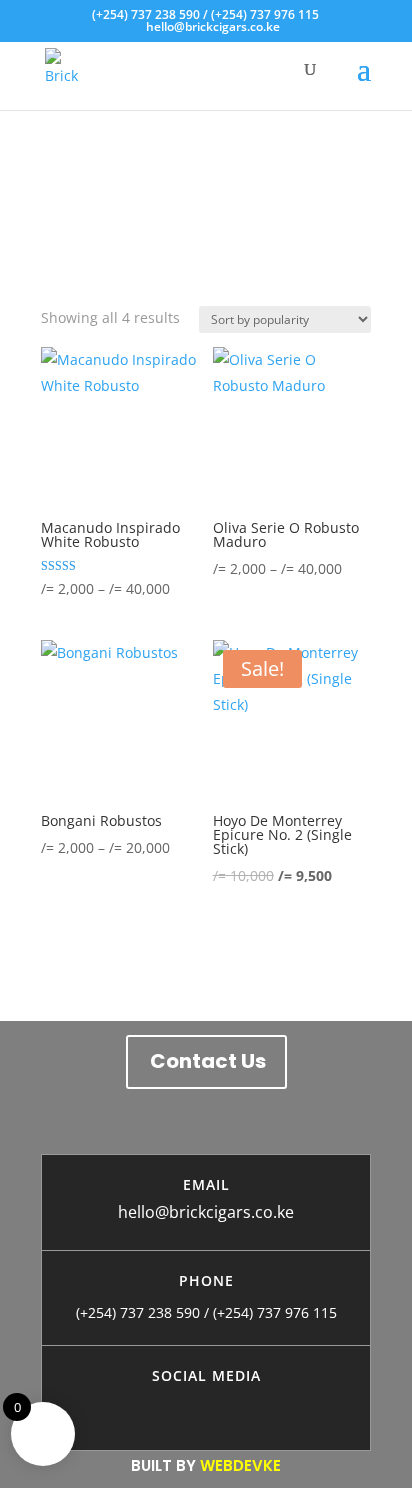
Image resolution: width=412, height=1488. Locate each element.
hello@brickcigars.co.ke (206, 1212)
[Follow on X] (226, 1406)
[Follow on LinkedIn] (266, 1406)
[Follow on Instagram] (186, 1406)
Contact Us (208, 1061)
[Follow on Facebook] (146, 1406)
